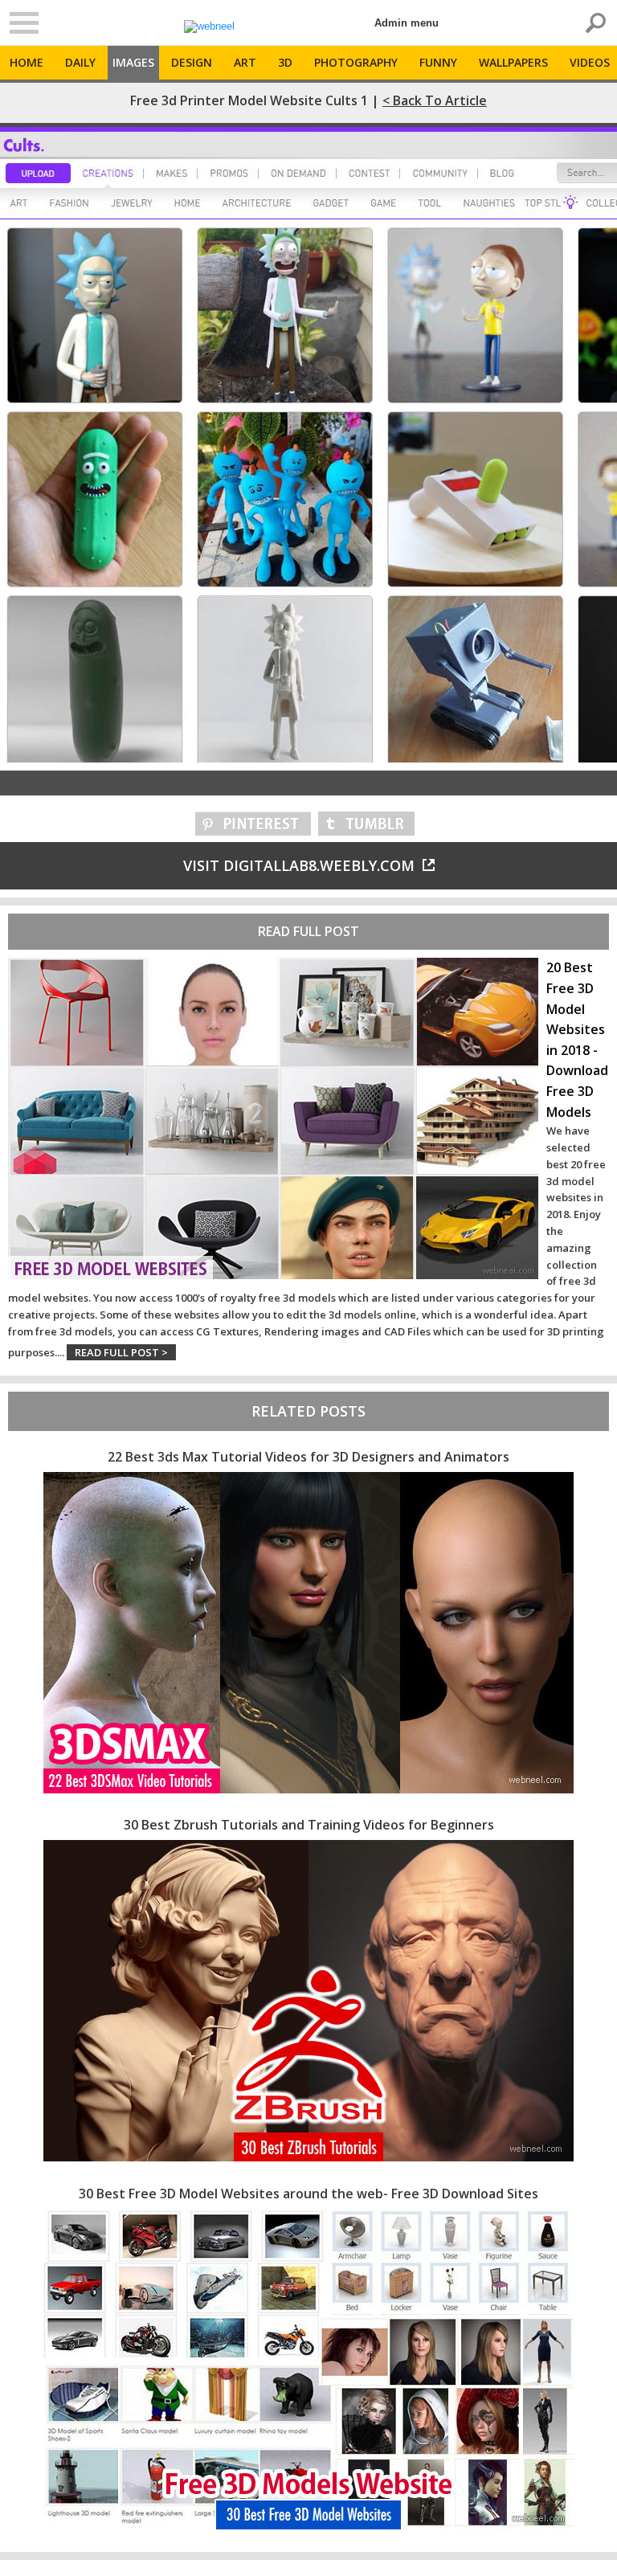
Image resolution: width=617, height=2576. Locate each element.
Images (133, 62)
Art (245, 62)
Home (27, 62)
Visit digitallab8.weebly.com (299, 865)
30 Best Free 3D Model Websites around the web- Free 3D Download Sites (308, 2194)
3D (285, 62)
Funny (438, 62)
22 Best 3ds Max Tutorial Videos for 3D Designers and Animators (308, 1457)
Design (192, 62)
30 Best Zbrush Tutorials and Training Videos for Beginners (309, 1825)
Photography (356, 62)
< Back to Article (435, 100)
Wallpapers (513, 62)
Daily (80, 62)
